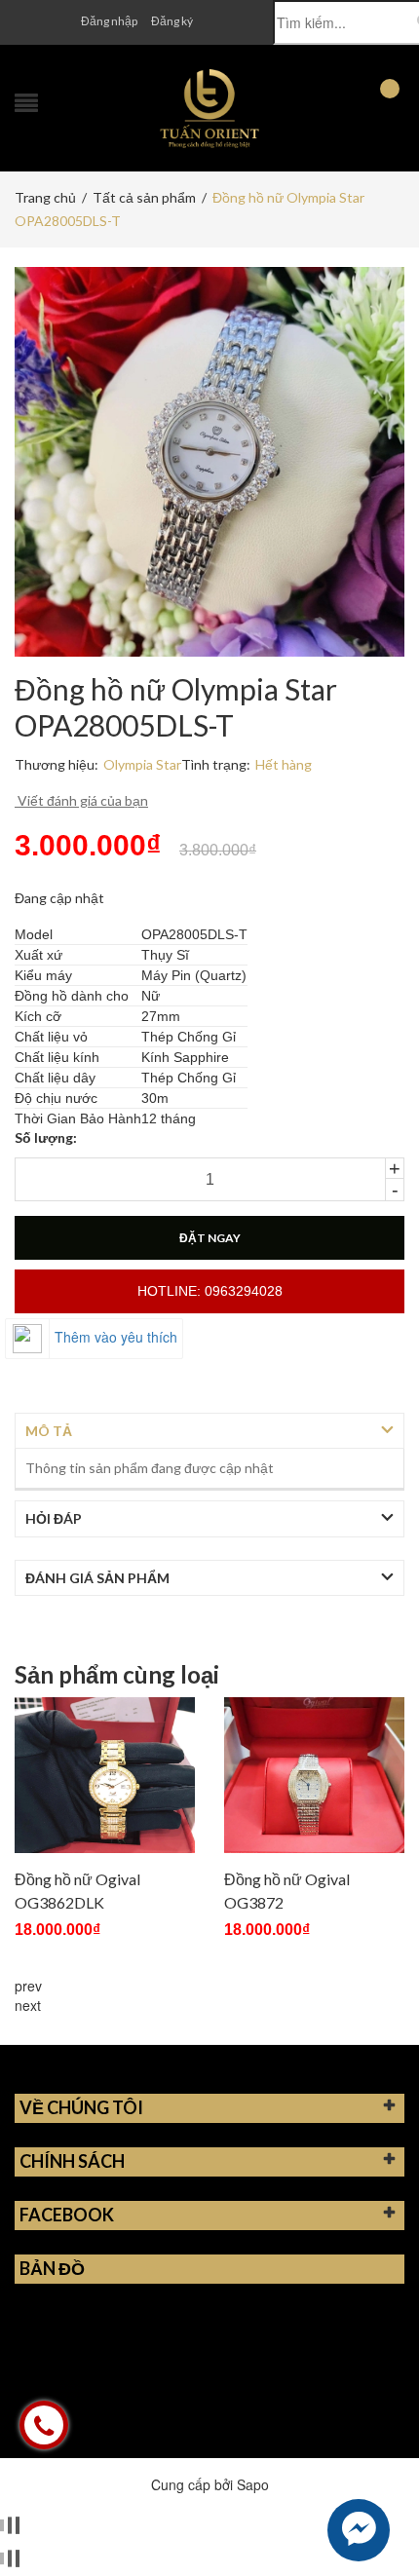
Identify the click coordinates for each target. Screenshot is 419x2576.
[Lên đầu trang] (380, 2518)
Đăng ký (172, 21)
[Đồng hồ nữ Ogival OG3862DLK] (105, 1775)
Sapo (253, 2484)
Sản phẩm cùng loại (117, 1675)
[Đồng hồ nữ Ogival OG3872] (314, 1775)
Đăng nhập (109, 21)
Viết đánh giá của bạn (81, 800)
